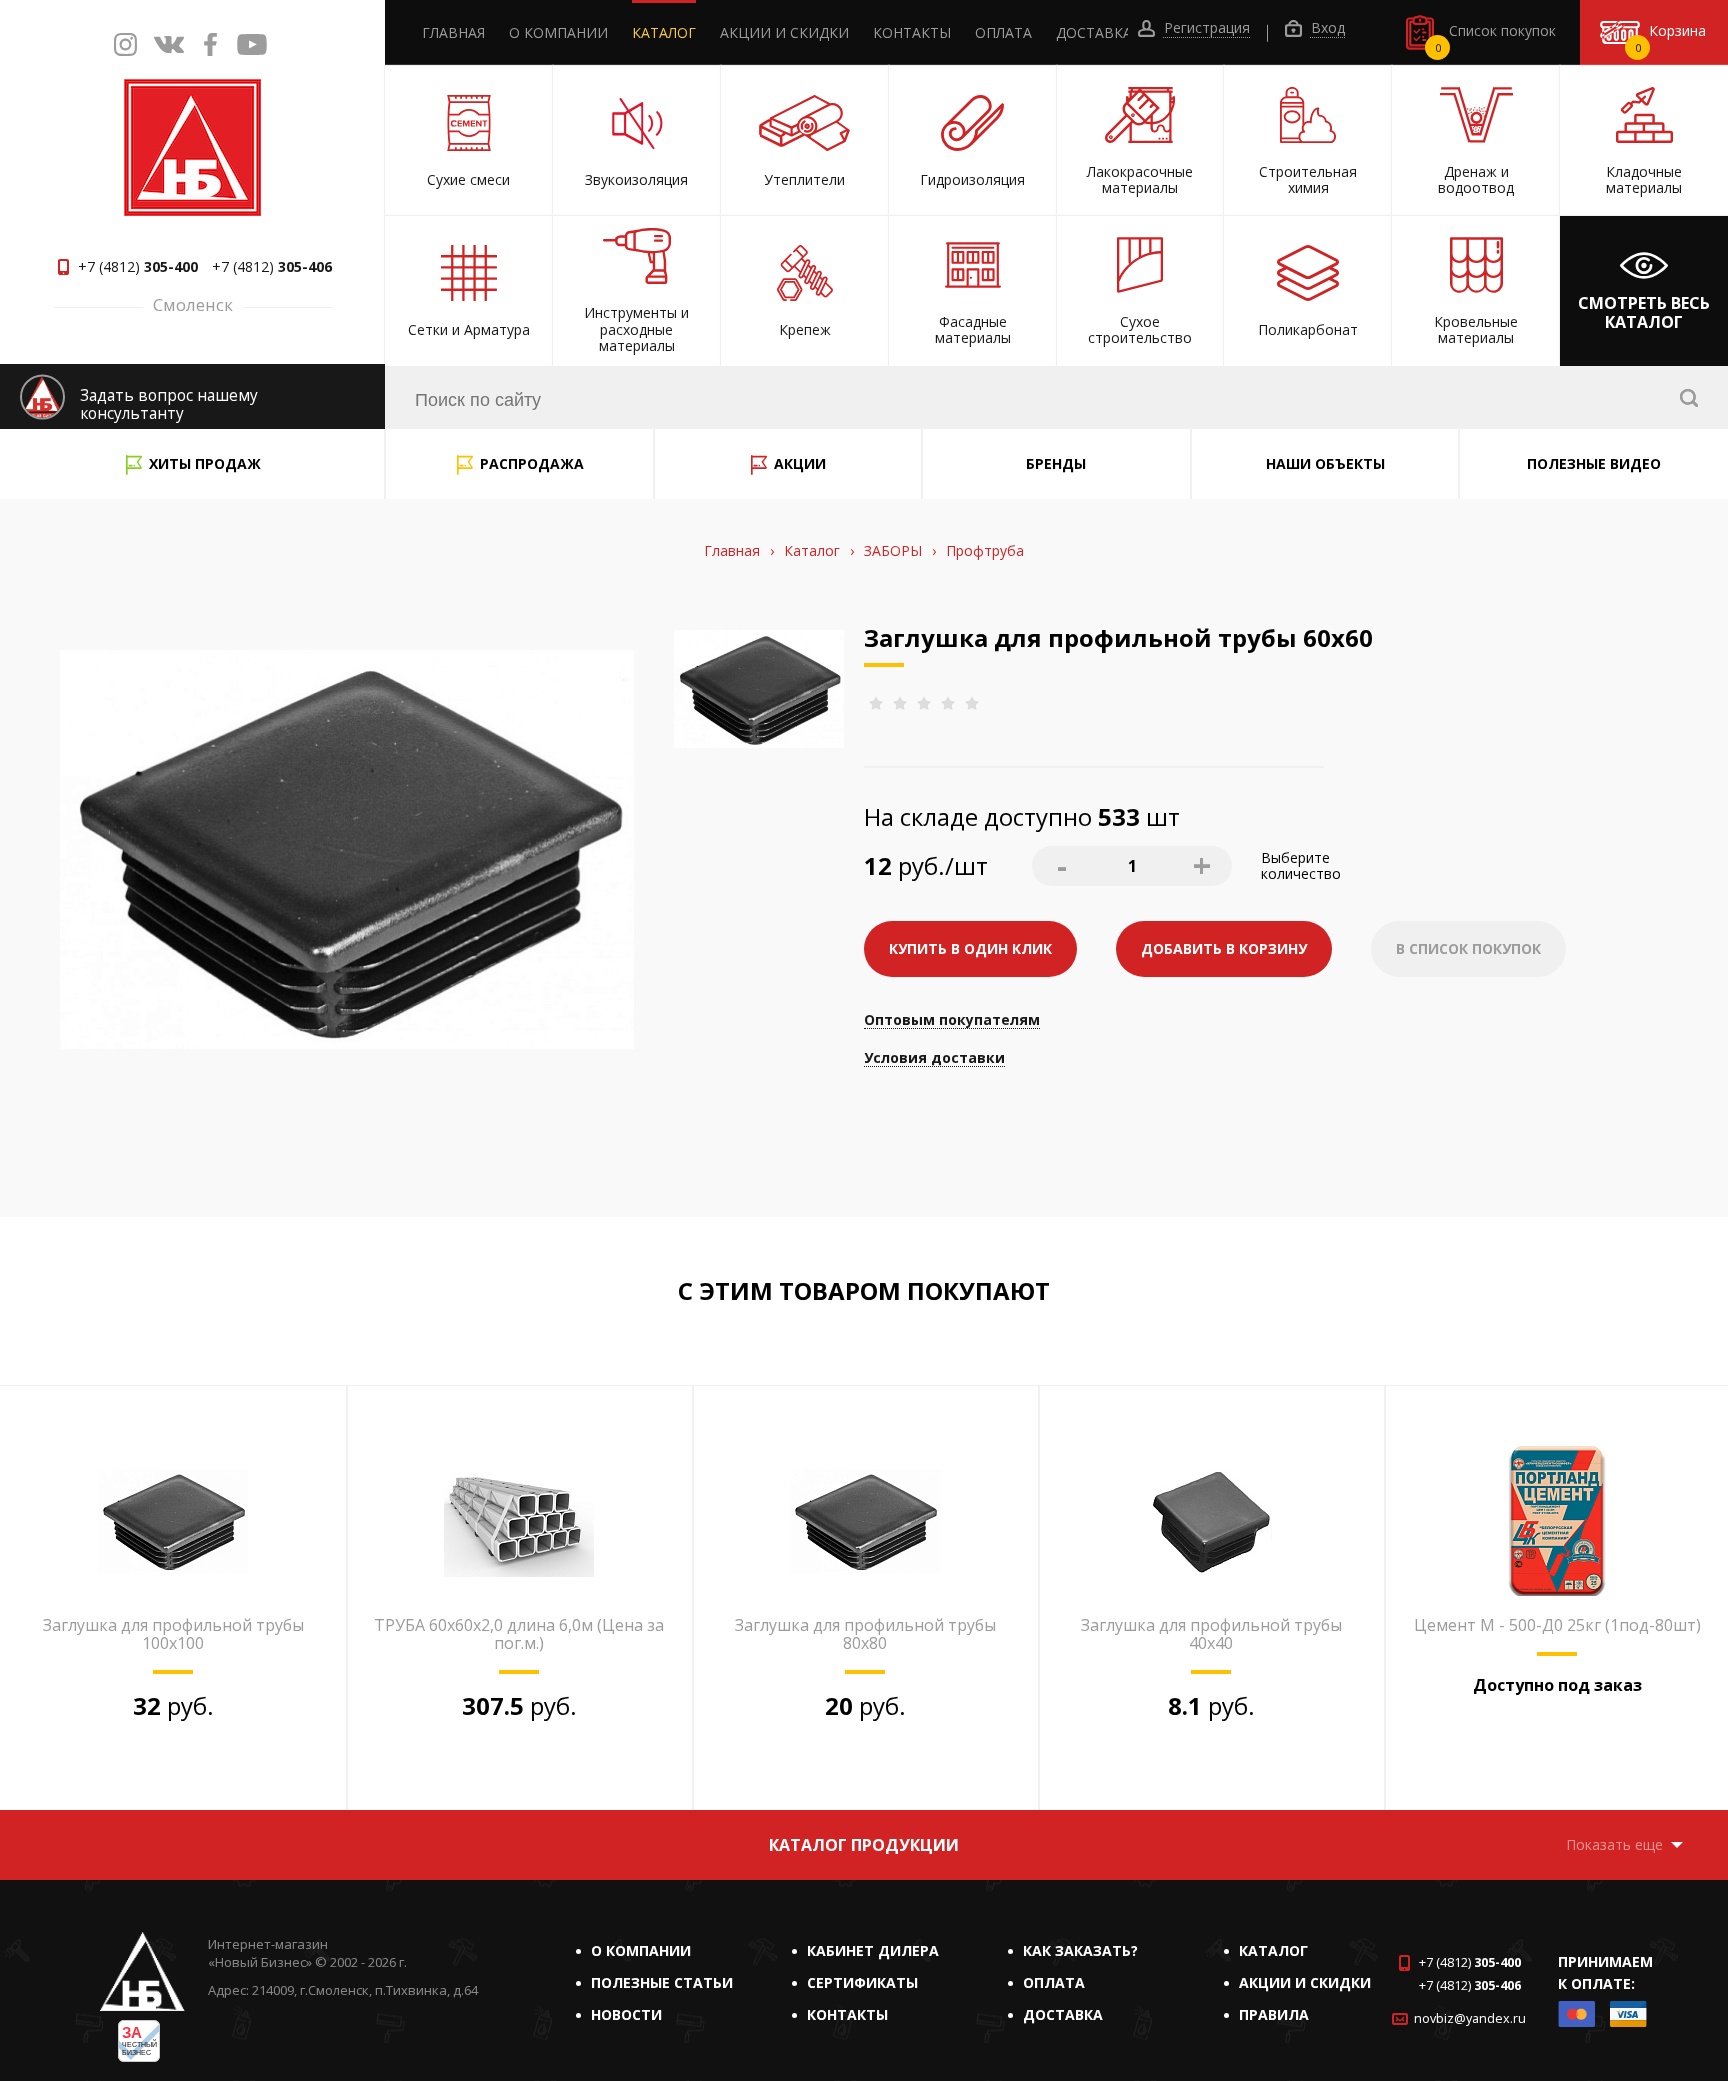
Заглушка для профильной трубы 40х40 (1211, 1634)
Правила (1274, 2014)
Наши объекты (1325, 463)
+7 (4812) (138, 267)
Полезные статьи (662, 1982)
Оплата (1003, 32)
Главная (453, 32)
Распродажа (532, 463)
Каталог (664, 32)
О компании (558, 32)
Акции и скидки (784, 32)
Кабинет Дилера (873, 1950)
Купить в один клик (970, 948)
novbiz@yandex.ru (1470, 2018)
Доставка (1094, 32)
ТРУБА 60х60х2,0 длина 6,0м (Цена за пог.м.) (519, 1634)
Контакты (912, 32)
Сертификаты (862, 1982)
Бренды (1056, 463)
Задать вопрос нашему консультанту (169, 404)
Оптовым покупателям (952, 1020)
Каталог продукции (864, 1845)
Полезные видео (1594, 463)
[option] (173, 1598)
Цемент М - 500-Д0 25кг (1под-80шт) (1557, 1625)
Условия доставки (934, 1058)
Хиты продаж (205, 463)
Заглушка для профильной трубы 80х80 (865, 1634)
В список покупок (1468, 948)
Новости (626, 2014)
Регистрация (1205, 28)
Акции (800, 463)
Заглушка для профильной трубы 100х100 (173, 1634)
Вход (1326, 28)
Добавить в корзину (1224, 948)
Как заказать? (1080, 1950)
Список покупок (1496, 38)
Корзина (1671, 38)
